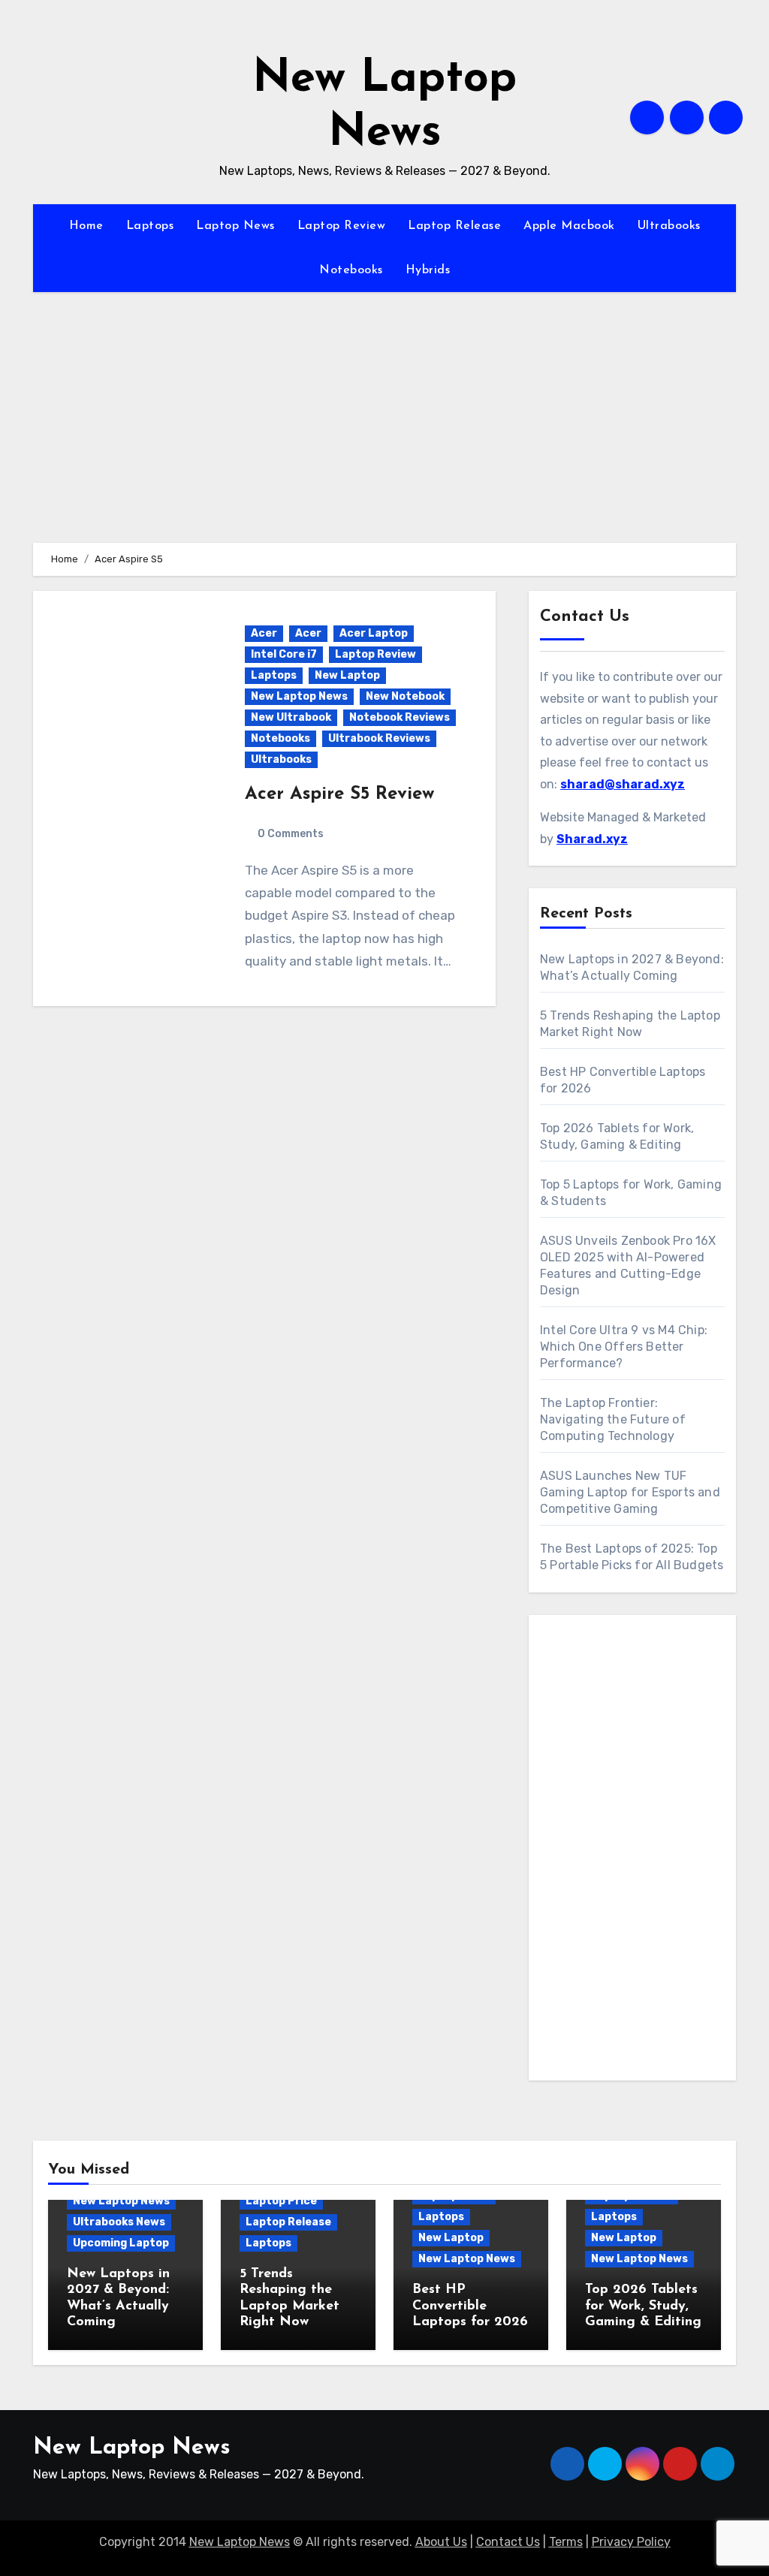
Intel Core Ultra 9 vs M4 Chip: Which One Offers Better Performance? (624, 1347)
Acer (264, 633)
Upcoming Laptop (121, 2243)
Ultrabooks (669, 226)
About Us (441, 2542)
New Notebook (405, 696)
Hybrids (428, 270)
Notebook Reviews (400, 717)
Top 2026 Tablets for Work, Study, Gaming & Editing (643, 2306)
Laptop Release (454, 226)
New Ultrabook (291, 717)
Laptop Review (342, 226)
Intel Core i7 (284, 654)
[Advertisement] (635, 1851)
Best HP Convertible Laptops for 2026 (470, 2306)
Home (86, 226)
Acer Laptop (374, 633)
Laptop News (235, 226)
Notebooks (351, 270)
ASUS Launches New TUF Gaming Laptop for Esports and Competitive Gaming (630, 1492)
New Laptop (347, 675)
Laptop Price (281, 2201)
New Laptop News (299, 696)
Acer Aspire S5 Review (339, 794)
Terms (566, 2542)
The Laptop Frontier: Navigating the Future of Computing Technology (613, 1419)
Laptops (150, 226)
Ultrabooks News (119, 2222)
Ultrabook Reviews (379, 738)
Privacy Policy (631, 2542)
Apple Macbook (569, 226)
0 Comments (291, 834)
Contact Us (508, 2542)
